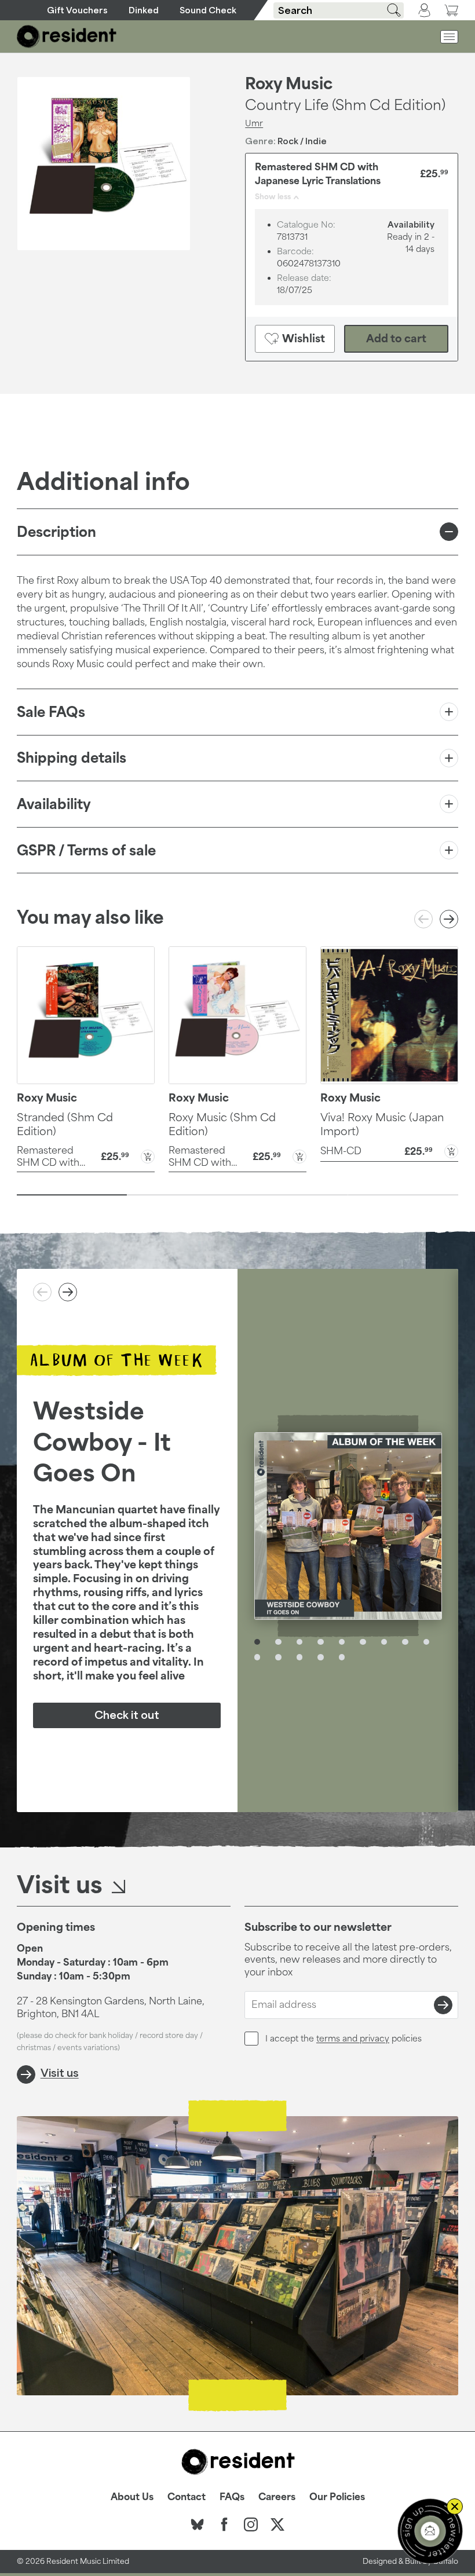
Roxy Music (289, 83)
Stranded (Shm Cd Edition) (65, 1124)
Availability (54, 804)
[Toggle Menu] (449, 37)
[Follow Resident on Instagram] (251, 2524)
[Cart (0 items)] (451, 10)
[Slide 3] (293, 1195)
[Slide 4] (403, 1195)
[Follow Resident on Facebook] (224, 2524)
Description (56, 532)
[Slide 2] (182, 1195)
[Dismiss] (455, 2507)
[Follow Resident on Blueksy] (198, 2524)
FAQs (232, 2497)
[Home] (67, 36)
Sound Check (208, 10)
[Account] (424, 10)
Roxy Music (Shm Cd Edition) (222, 1124)
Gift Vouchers (77, 10)
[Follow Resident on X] (277, 2524)
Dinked (144, 10)
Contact (187, 2497)
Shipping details (72, 758)
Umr (254, 123)
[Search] (390, 10)
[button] (86, 1156)
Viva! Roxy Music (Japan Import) (382, 1124)
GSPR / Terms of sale (86, 850)
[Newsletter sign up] (430, 2531)
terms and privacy (353, 2038)
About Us (132, 2497)
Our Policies (337, 2497)
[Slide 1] (72, 1195)
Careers (277, 2497)
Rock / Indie (302, 141)
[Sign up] (443, 2005)
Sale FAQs (51, 712)
